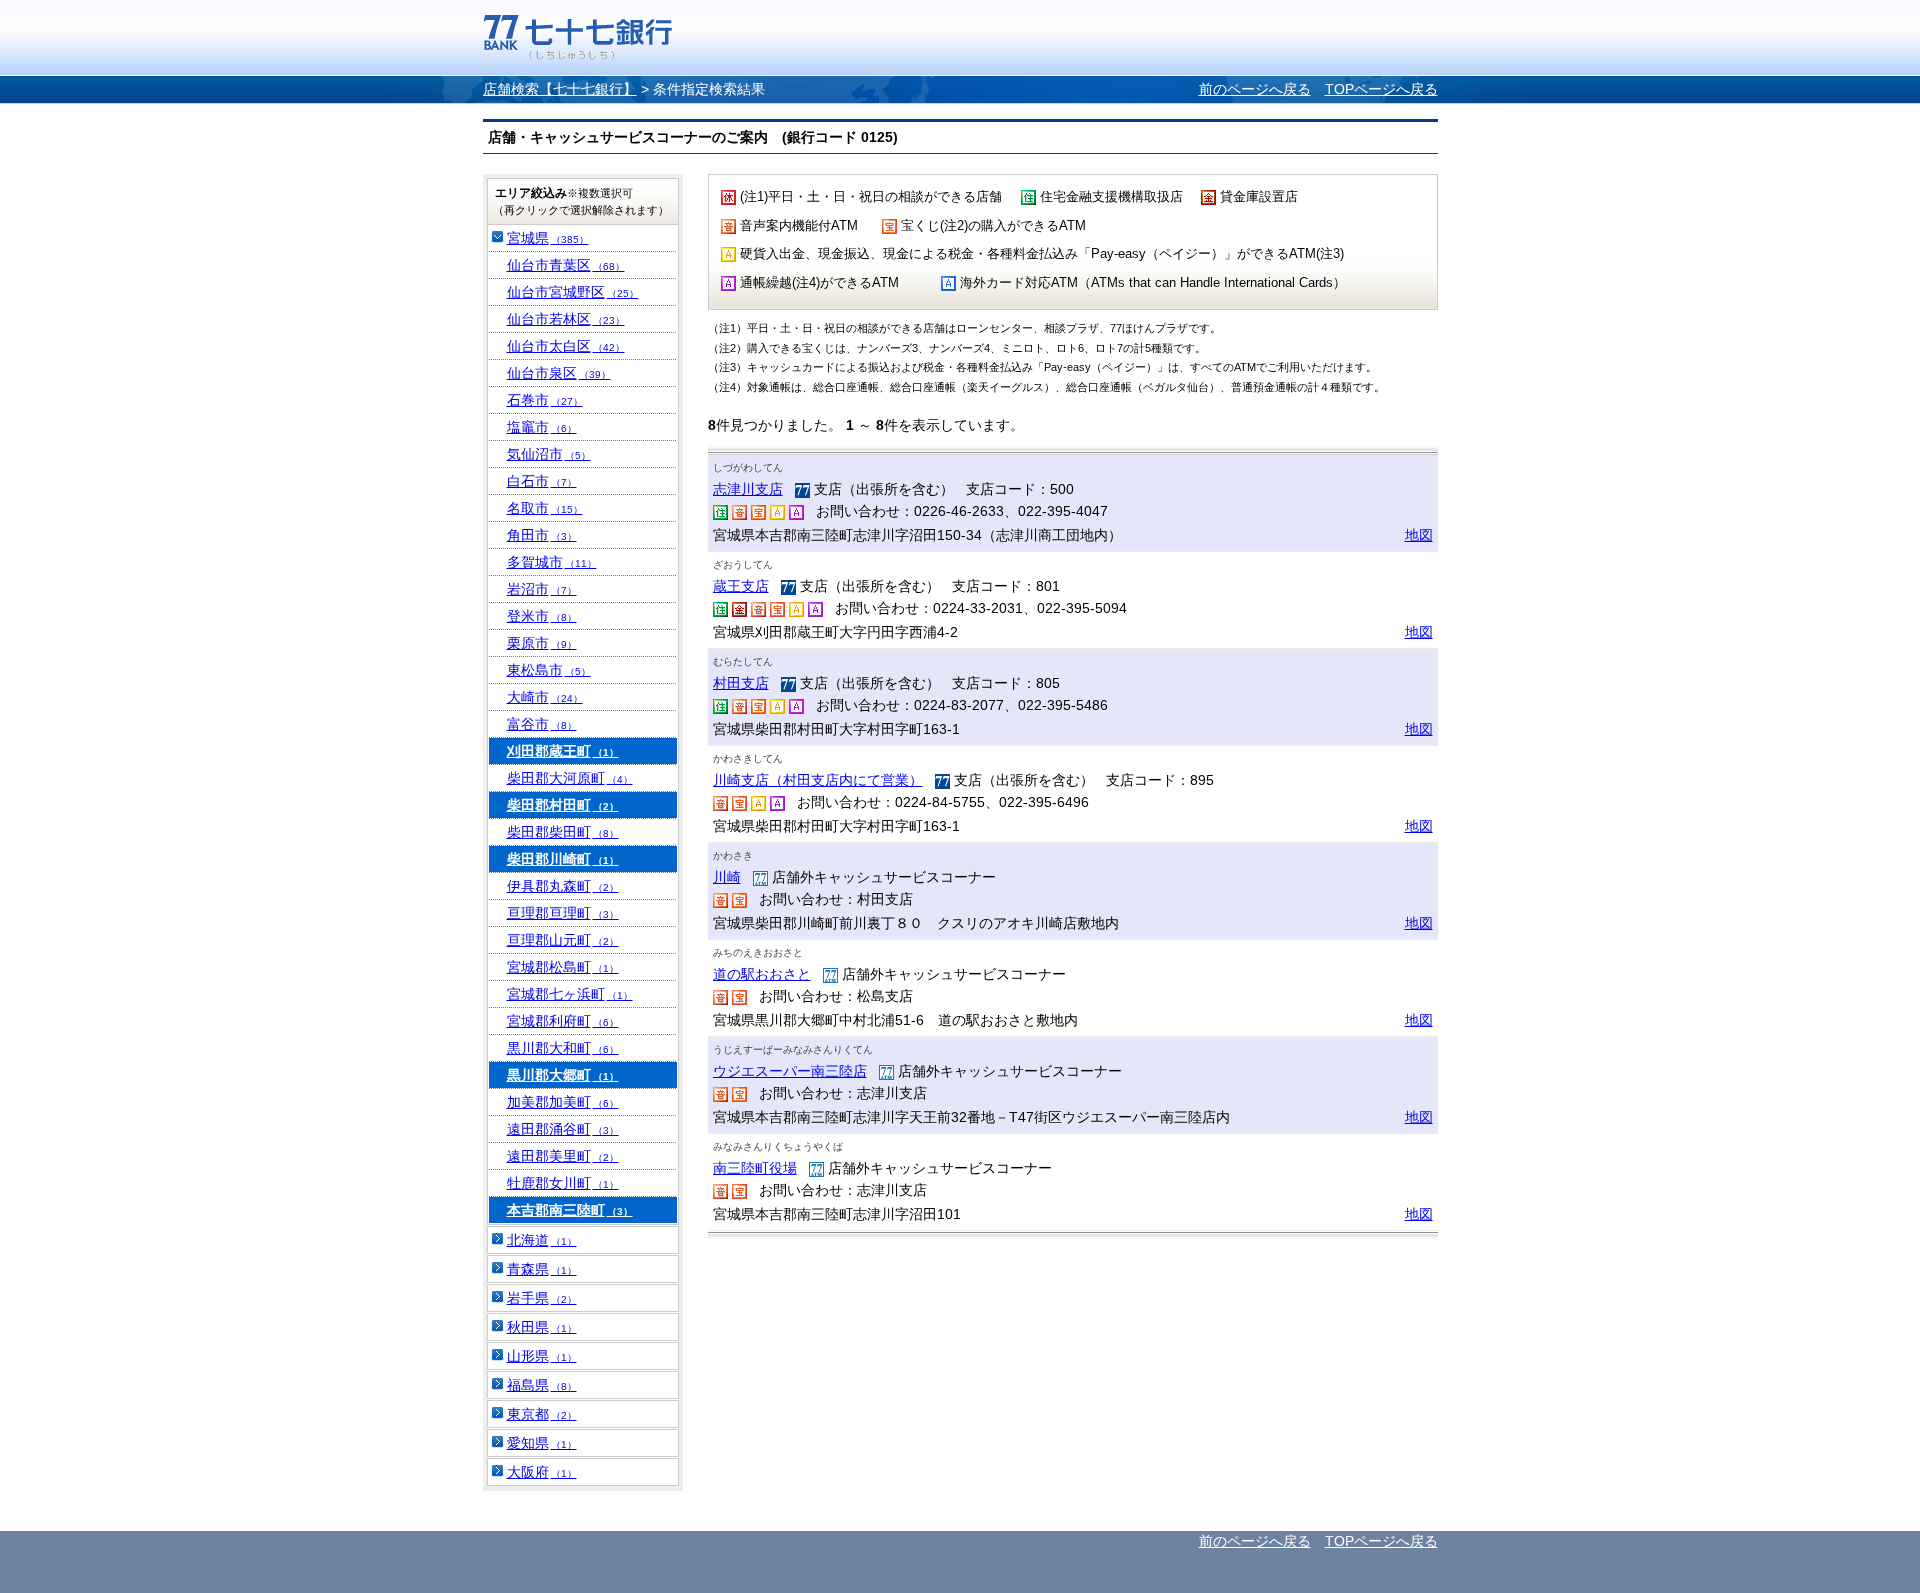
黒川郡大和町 (563, 1048)
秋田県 (542, 1327)
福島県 (542, 1385)
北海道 (542, 1240)
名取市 (545, 508)
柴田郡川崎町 (563, 859)
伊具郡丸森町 (563, 886)
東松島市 (549, 670)
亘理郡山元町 (563, 940)
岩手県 (542, 1298)
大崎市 (545, 697)
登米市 (542, 616)
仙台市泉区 (559, 373)
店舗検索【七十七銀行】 (560, 89)
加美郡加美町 (563, 1102)
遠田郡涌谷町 (563, 1129)
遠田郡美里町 (563, 1156)
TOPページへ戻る (1381, 89)
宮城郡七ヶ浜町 (570, 994)
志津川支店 (748, 489)
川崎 (727, 877)
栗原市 (542, 643)
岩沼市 (542, 589)
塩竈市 (542, 427)
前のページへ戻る (1255, 89)
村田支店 (741, 683)
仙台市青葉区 (566, 265)
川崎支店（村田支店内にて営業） (818, 780)
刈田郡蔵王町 (563, 751)
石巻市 (545, 400)
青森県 (542, 1269)
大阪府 (542, 1472)
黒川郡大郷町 (563, 1075)
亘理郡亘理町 (563, 913)
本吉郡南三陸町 (570, 1210)
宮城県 (548, 238)
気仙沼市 (549, 454)
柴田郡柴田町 (563, 832)
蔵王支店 (741, 586)
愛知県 (542, 1443)
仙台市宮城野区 (573, 292)
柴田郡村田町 (563, 805)
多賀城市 (552, 562)
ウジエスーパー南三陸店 (790, 1071)
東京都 (542, 1414)
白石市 (542, 481)
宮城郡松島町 (563, 967)
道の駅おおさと (762, 974)
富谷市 (542, 724)
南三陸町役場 (755, 1168)
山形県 (542, 1356)
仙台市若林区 (566, 319)
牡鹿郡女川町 (563, 1183)
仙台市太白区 (566, 346)
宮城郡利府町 (563, 1021)
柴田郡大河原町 (570, 778)
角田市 (542, 535)
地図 (1419, 535)
